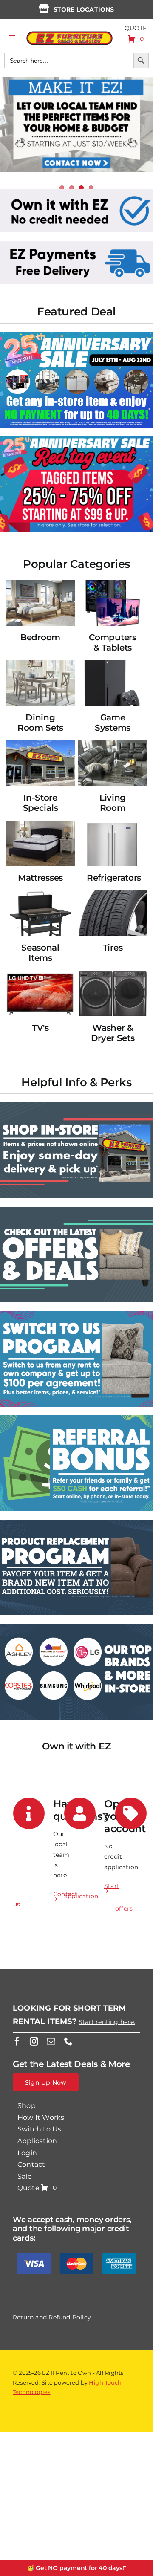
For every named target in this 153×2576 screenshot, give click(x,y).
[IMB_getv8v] (76, 439)
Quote (136, 28)
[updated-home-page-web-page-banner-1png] (76, 192)
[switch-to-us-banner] (76, 1314)
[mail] (51, 2041)
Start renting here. (107, 2022)
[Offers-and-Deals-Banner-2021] (76, 1210)
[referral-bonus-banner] (76, 1418)
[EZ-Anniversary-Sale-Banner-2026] (76, 335)
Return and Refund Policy (52, 2317)
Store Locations (84, 9)
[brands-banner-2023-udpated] (76, 1627)
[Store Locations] (44, 9)
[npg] (76, 1523)
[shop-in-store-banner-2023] (76, 1105)
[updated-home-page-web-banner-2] (76, 244)
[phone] (68, 2041)
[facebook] (17, 2041)
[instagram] (34, 2041)
